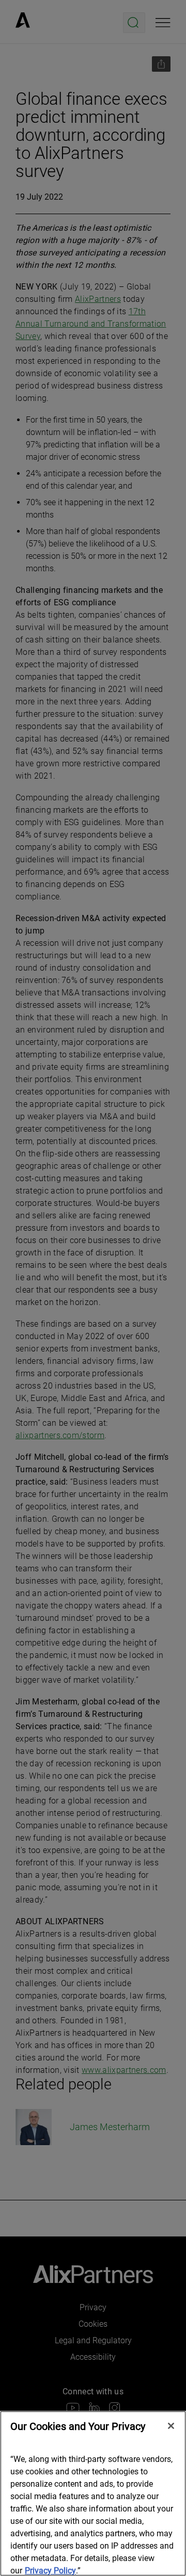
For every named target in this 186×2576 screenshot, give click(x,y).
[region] (93, 2493)
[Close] (171, 2426)
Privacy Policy (50, 2571)
